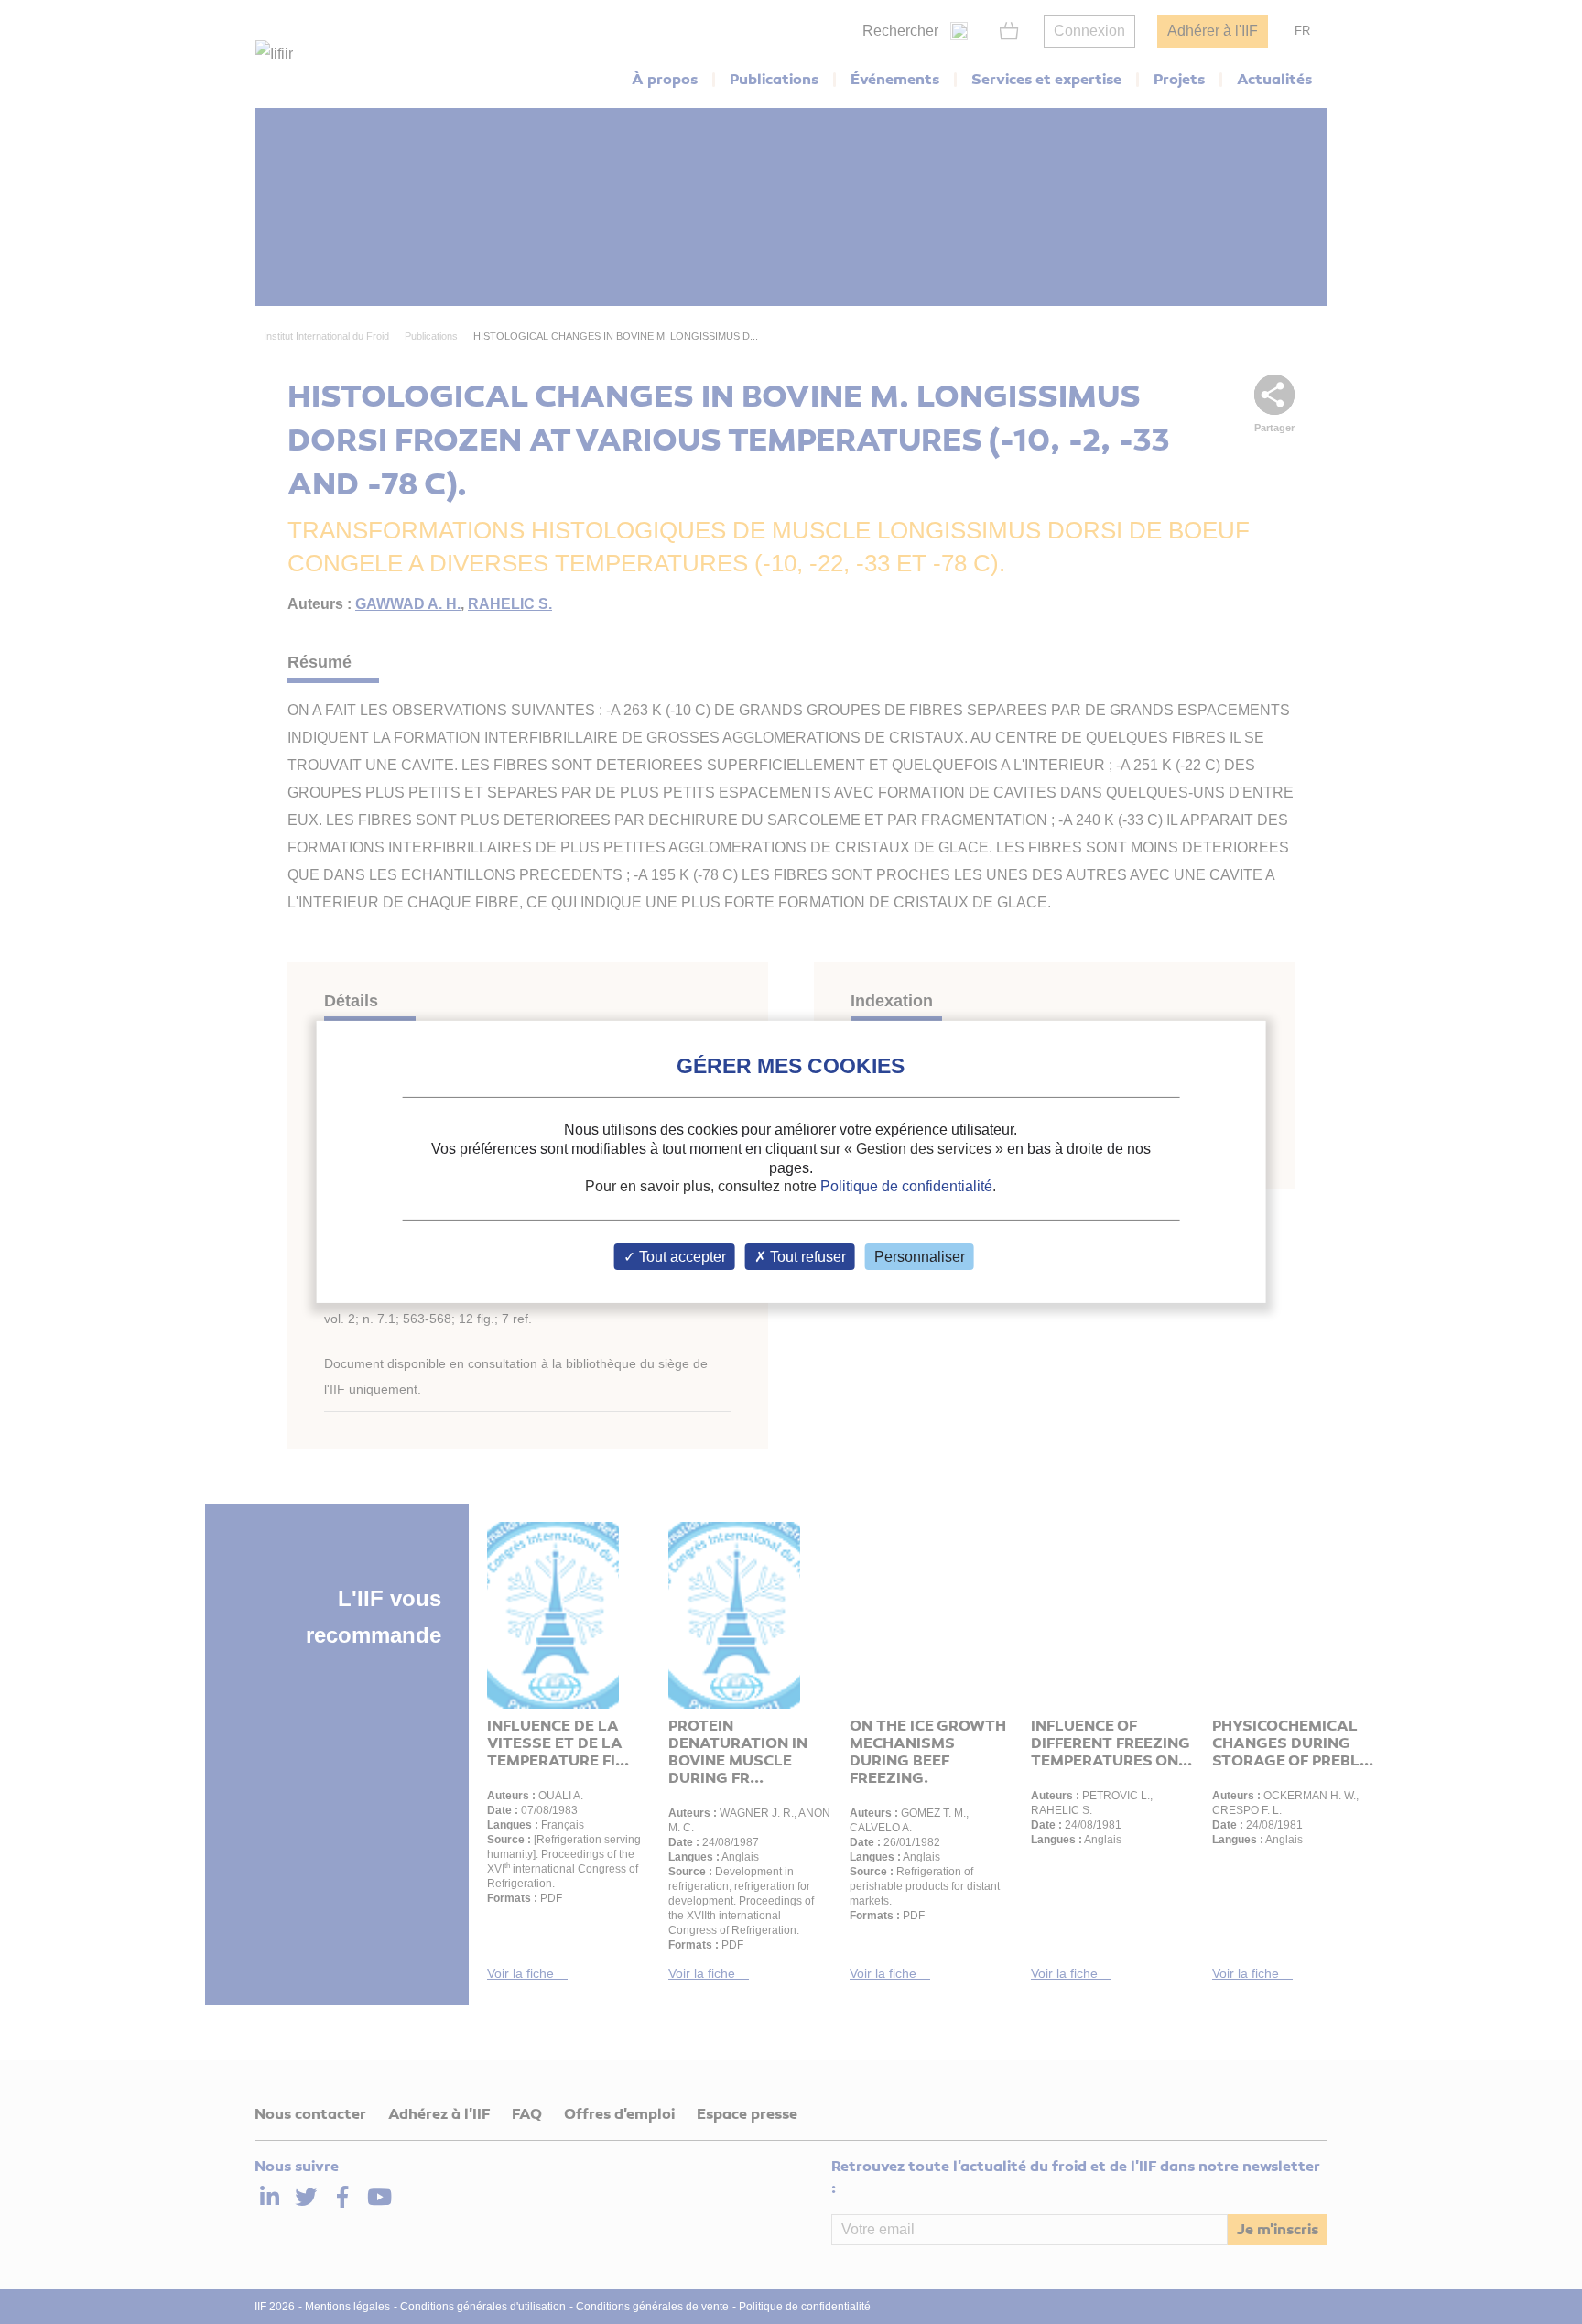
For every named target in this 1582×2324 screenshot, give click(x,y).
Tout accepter (681, 1257)
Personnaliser (920, 1257)
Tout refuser (806, 1257)
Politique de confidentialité (906, 1186)
